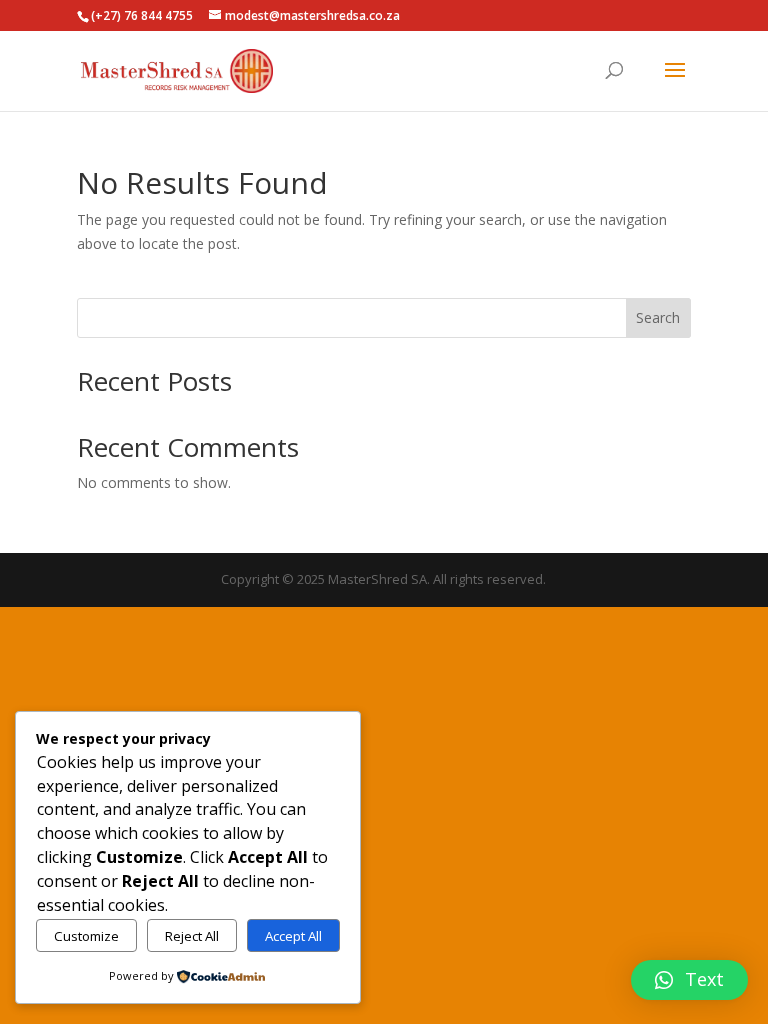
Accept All (293, 936)
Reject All (192, 936)
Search (658, 317)
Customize (86, 936)
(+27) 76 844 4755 (142, 15)
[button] (689, 980)
